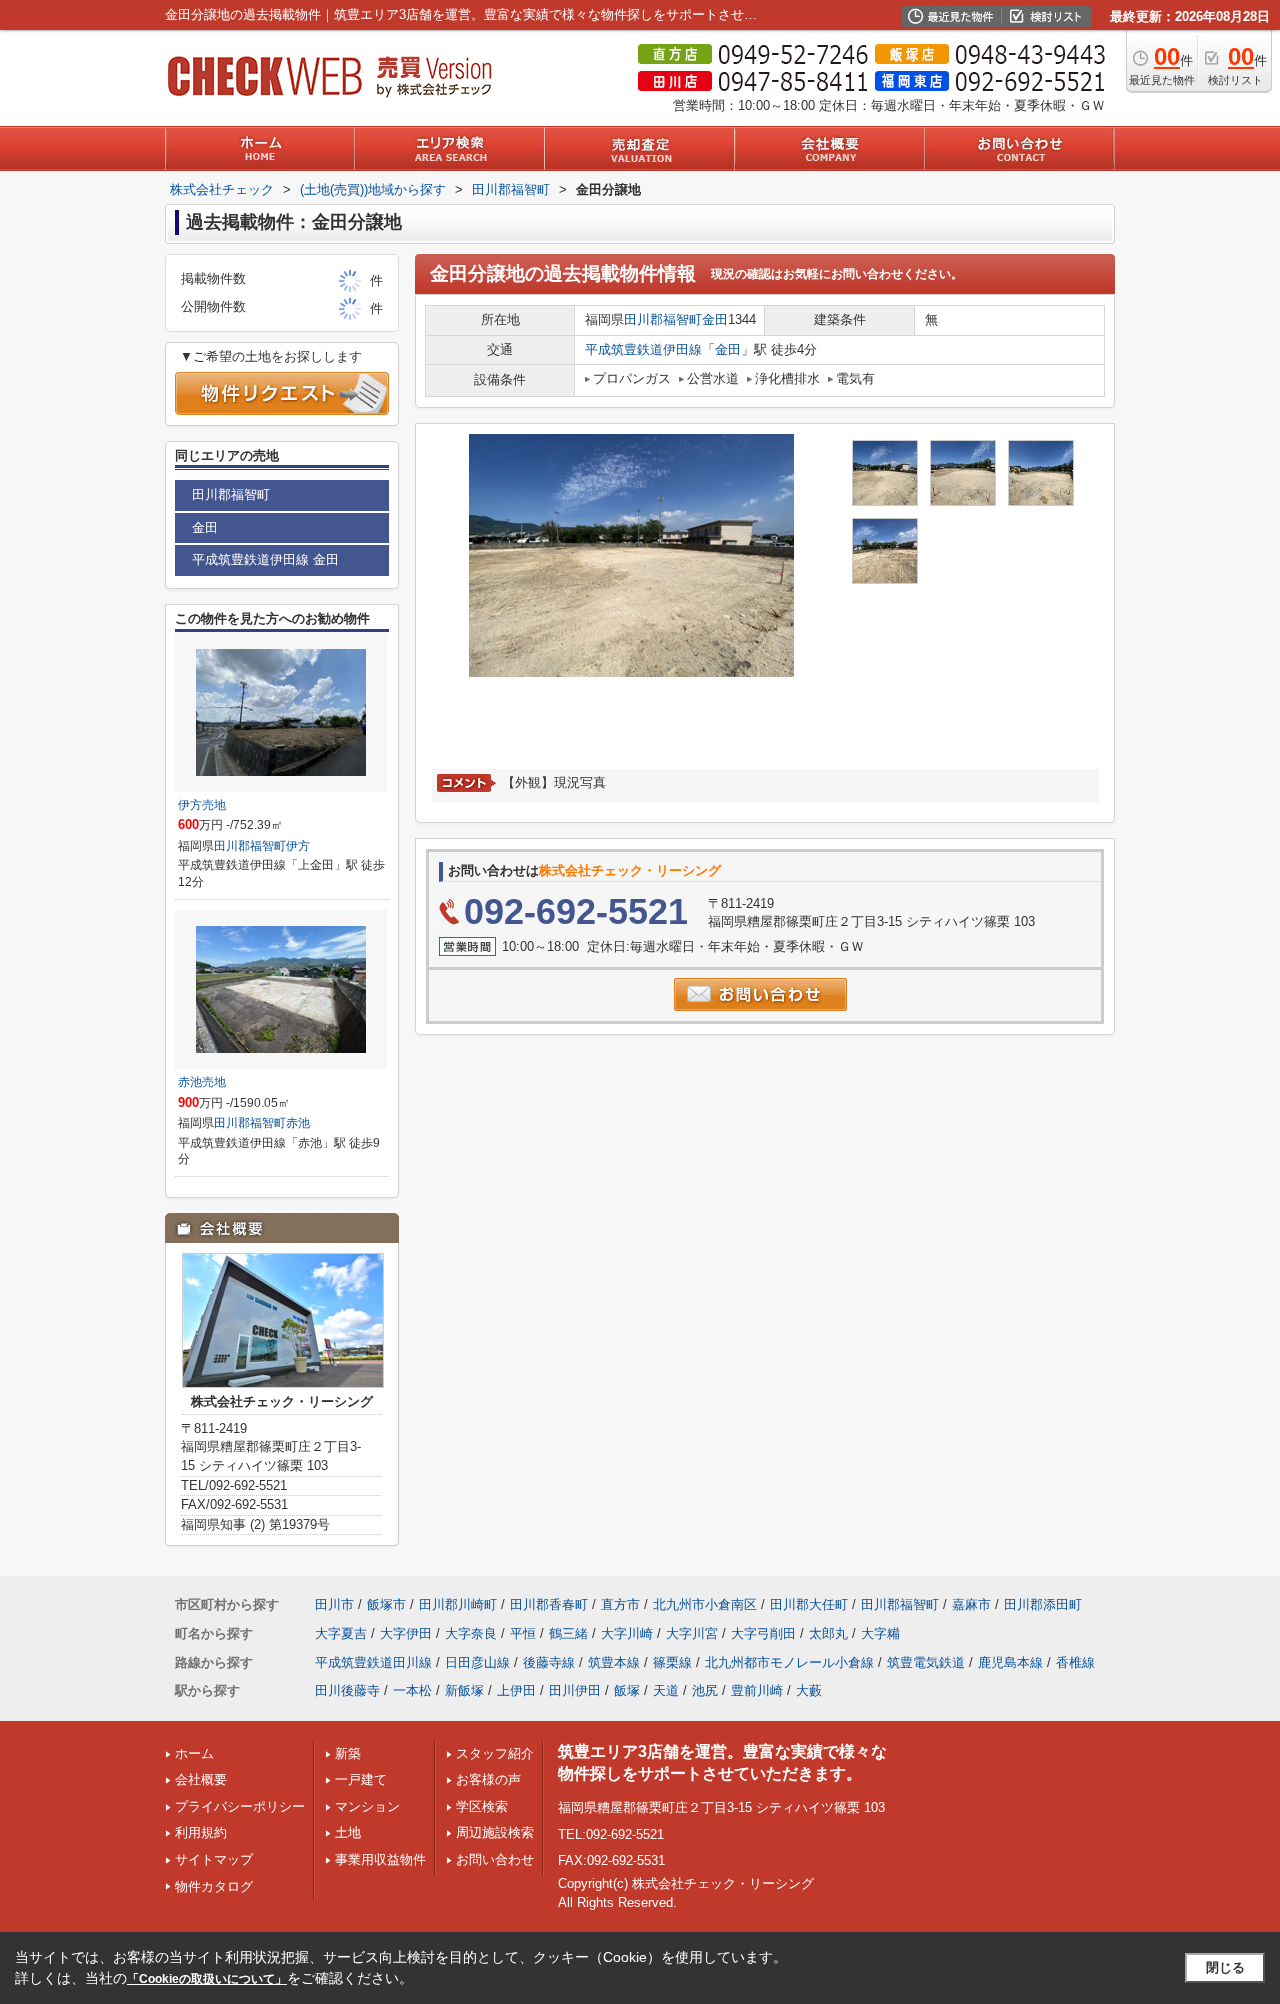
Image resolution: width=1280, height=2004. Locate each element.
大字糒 (880, 1633)
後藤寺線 (549, 1662)
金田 (715, 319)
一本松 (412, 1690)
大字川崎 (627, 1633)
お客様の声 (488, 1779)
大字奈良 (471, 1633)
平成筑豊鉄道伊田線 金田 (265, 559)
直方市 (620, 1604)
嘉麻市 (971, 1604)
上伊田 (516, 1690)
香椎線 (1075, 1662)
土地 (348, 1832)
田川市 (334, 1604)
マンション (367, 1806)
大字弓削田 (763, 1633)
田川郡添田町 (1043, 1604)
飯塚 (627, 1690)
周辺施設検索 (495, 1832)
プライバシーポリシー (240, 1806)
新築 (348, 1753)
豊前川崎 (757, 1690)
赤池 (298, 1123)
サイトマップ (214, 1859)
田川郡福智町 (663, 319)
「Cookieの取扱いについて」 (207, 1979)
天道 (666, 1690)
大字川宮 (692, 1633)
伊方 (298, 846)
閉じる (1225, 1967)
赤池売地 (202, 1082)
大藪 (809, 1690)
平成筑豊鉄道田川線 (373, 1662)
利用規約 (201, 1832)
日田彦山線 (477, 1662)
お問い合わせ (495, 1859)
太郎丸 (828, 1633)
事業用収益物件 (380, 1859)
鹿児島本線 (1010, 1662)
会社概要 (201, 1779)
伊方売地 (202, 805)
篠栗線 (672, 1662)
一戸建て (361, 1779)
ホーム (194, 1753)
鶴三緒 (568, 1633)
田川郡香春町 (549, 1604)
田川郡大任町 (809, 1604)
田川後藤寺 (347, 1690)
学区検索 (482, 1806)
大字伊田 (406, 1633)
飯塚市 (386, 1604)
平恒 (523, 1633)
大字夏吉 (341, 1633)
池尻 (705, 1690)
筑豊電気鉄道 (926, 1662)
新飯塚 (464, 1690)
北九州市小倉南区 (705, 1604)
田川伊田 (575, 1690)
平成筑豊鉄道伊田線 (643, 349)
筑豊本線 (614, 1662)
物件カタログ (214, 1886)
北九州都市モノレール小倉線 (789, 1662)
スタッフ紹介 (495, 1753)
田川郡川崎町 (458, 1604)
